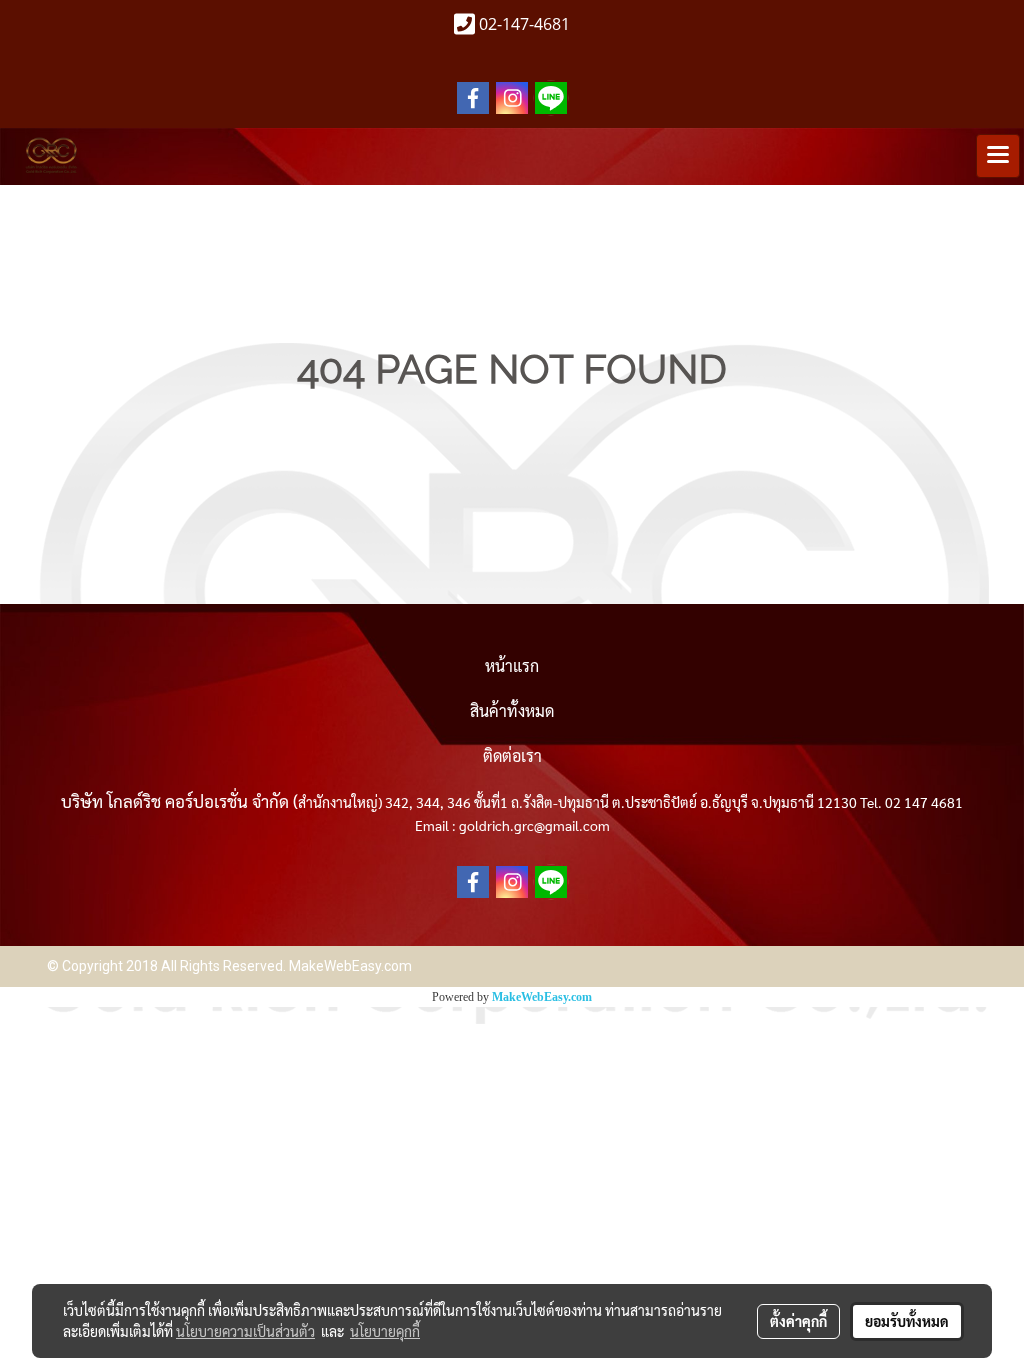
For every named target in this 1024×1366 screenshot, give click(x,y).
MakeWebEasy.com (542, 997)
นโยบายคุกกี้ (385, 1331)
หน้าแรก (512, 665)
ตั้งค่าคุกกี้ (798, 1321)
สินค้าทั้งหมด (512, 710)
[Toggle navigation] (998, 156)
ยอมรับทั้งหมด (907, 1321)
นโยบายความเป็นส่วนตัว (245, 1331)
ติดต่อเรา (512, 755)
